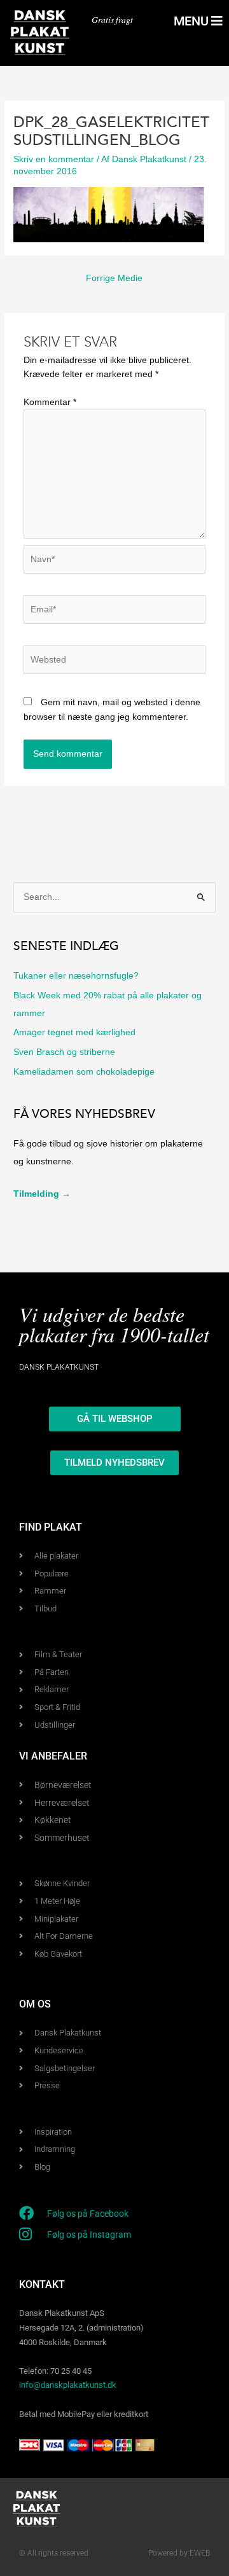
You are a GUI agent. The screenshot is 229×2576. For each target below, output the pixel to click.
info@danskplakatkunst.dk (68, 2385)
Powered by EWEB (179, 2553)
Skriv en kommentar (54, 159)
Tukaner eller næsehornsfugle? (76, 976)
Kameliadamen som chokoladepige (84, 1072)
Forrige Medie (114, 278)
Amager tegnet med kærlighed (74, 1032)
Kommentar (50, 402)
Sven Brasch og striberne (64, 1052)
